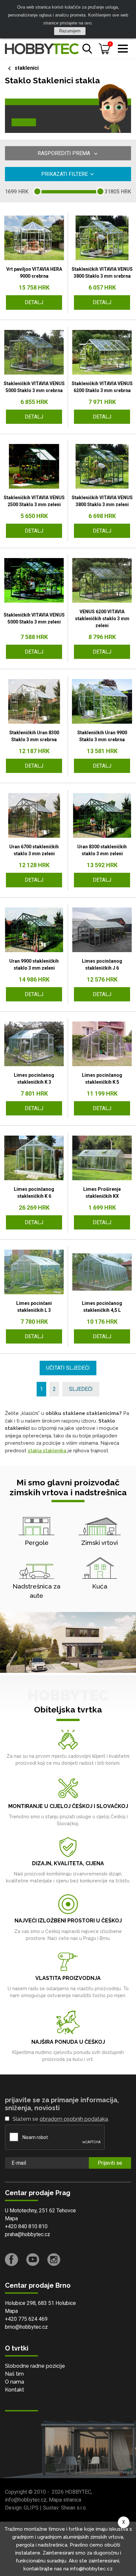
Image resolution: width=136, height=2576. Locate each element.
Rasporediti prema (65, 153)
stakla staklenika (47, 1451)
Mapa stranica (65, 2500)
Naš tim (14, 2374)
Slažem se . (61, 2119)
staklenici (27, 68)
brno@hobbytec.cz (26, 2327)
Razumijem (70, 31)
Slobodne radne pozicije (35, 2366)
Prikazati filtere (65, 174)
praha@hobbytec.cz (28, 2234)
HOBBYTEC (78, 2492)
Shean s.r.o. (74, 2508)
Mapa (11, 2218)
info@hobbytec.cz (26, 2500)
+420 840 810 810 (26, 2226)
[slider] (37, 191)
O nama (15, 2382)
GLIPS (31, 2508)
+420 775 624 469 (26, 2319)
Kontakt (15, 2390)
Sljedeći (81, 1389)
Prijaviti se (110, 2163)
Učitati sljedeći (68, 1368)
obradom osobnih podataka (74, 2119)
